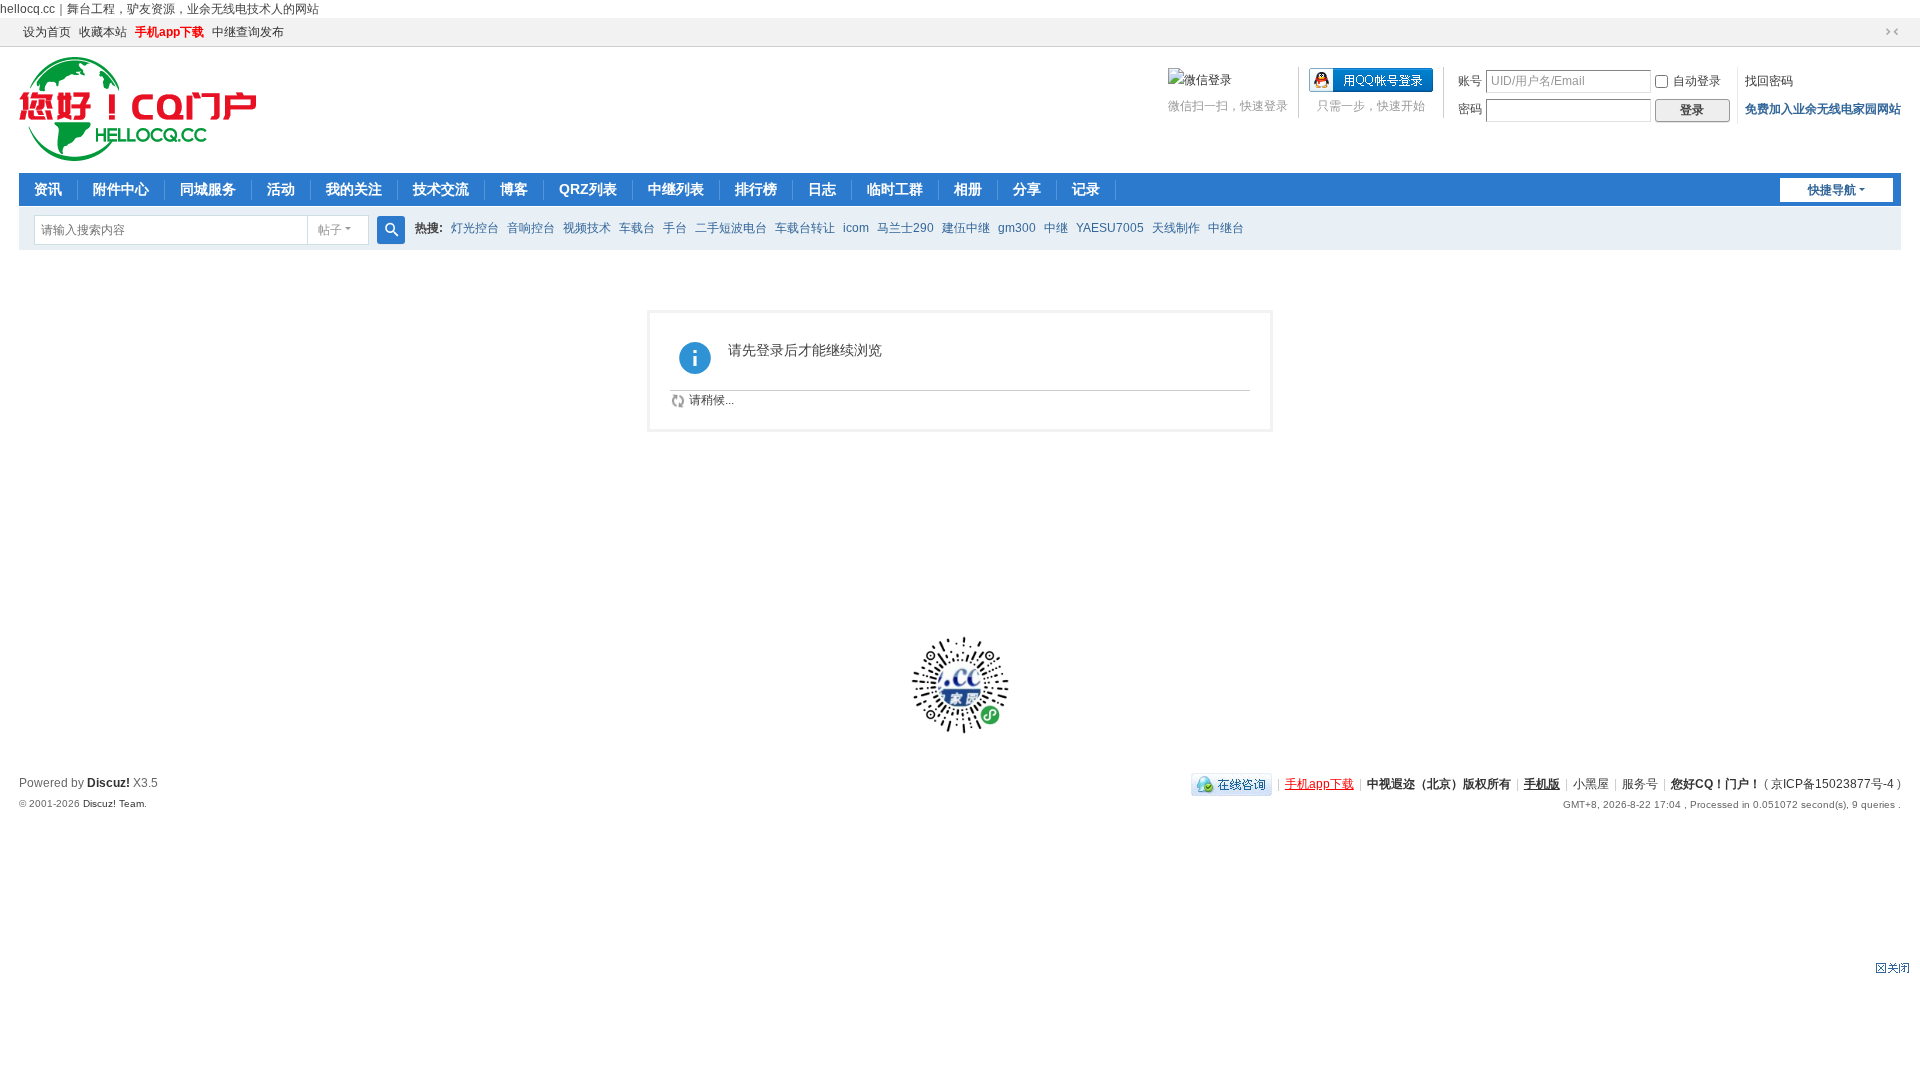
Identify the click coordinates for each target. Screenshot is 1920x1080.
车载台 (637, 228)
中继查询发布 (248, 32)
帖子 (330, 230)
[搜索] (391, 230)
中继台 (1226, 228)
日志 (822, 189)
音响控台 (531, 228)
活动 (281, 189)
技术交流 (441, 189)
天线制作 (1176, 228)
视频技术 (587, 228)
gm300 (1017, 228)
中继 (1056, 228)
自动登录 (1697, 81)
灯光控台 (475, 228)
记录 (1086, 189)
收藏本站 (103, 32)
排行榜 (756, 189)
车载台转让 (805, 228)
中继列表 (676, 189)
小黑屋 (1591, 784)
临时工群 (895, 189)
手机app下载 (169, 32)
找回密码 (1769, 81)
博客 (514, 189)
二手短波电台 (731, 228)
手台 (675, 228)
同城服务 (208, 189)
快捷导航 (1832, 190)
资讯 (48, 189)
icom (856, 228)
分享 (1027, 189)
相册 (968, 189)
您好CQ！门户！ (1716, 784)
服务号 (1640, 784)
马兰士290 (905, 228)
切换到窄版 (1892, 32)
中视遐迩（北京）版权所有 (1439, 784)
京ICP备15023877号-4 (1834, 784)
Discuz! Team (113, 803)
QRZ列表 (588, 189)
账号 (1470, 81)
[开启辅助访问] (1873, 32)
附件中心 (121, 189)
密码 (1470, 109)
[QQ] (1231, 784)
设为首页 (47, 32)
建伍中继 (966, 228)
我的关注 (354, 189)
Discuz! (108, 783)
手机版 (1542, 784)
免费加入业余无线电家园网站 (1823, 109)
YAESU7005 (1110, 228)
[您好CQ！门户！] (137, 108)
